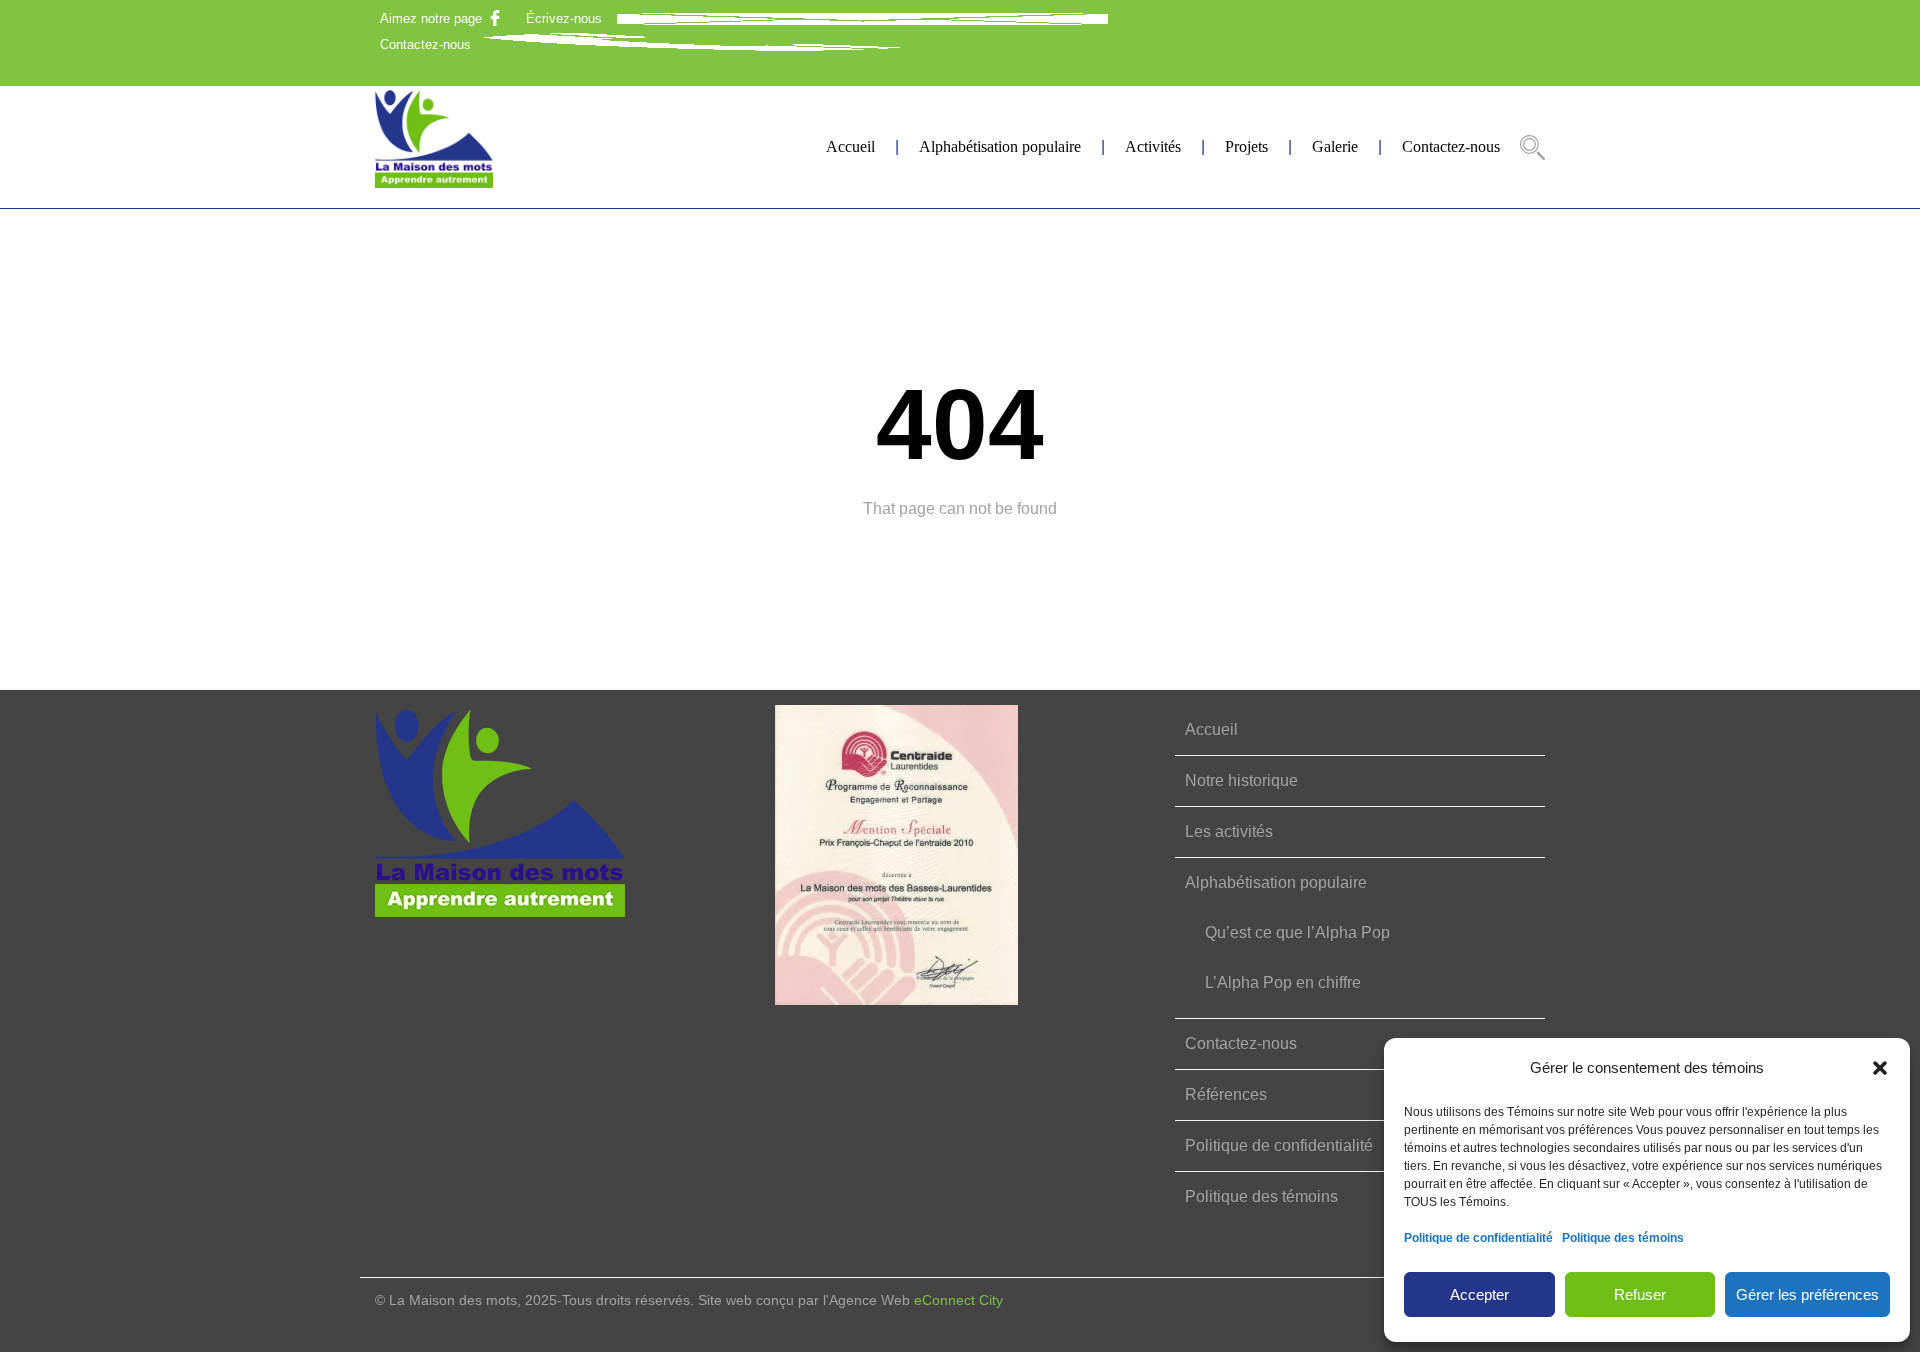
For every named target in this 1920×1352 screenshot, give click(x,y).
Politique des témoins (1623, 1238)
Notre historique (1241, 780)
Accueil (850, 146)
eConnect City (958, 1300)
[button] (1880, 1068)
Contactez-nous (425, 44)
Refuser (1640, 1294)
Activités (1153, 146)
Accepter (1479, 1294)
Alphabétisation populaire (1000, 146)
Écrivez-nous (564, 18)
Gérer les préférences (1807, 1294)
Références (1226, 1094)
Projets (1246, 146)
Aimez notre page (431, 18)
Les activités (1229, 831)
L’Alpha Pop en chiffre (1283, 982)
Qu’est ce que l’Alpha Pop (1297, 932)
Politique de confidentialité (1478, 1238)
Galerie (1335, 146)
